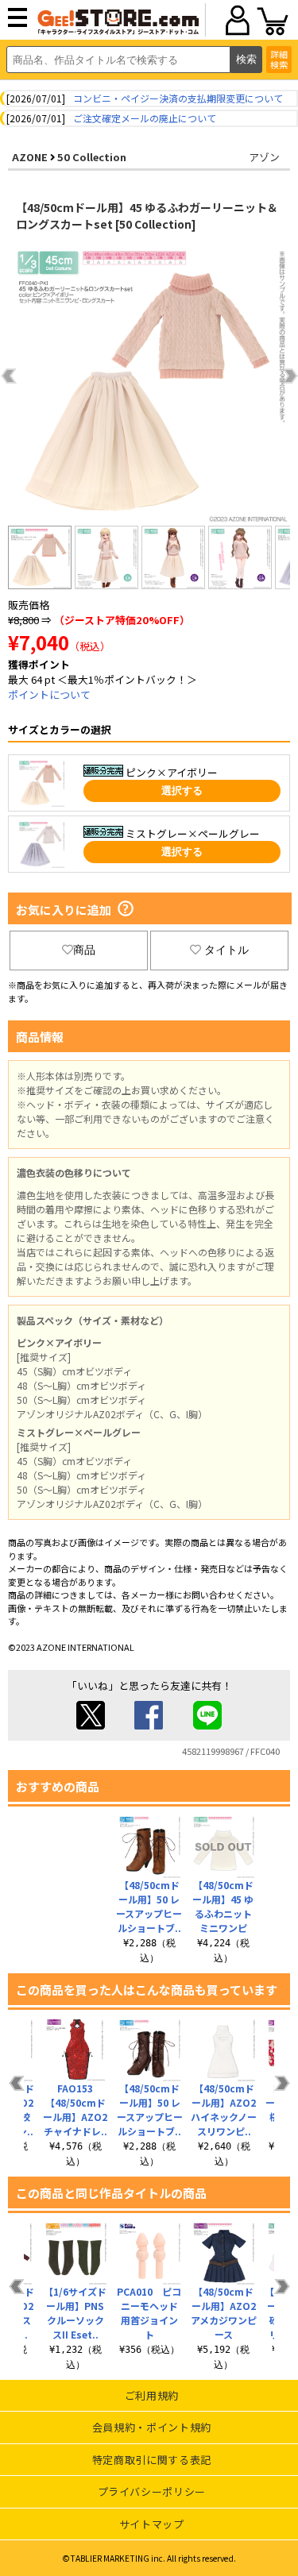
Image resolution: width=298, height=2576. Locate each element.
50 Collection (92, 157)
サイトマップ (152, 2524)
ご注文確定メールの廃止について (145, 118)
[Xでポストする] (91, 1725)
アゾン (264, 157)
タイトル (226, 950)
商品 (84, 950)
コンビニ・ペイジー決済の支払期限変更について (178, 98)
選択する (182, 791)
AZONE (30, 157)
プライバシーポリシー (152, 2491)
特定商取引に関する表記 (152, 2460)
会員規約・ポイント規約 (152, 2427)
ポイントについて (49, 694)
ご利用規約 (152, 2395)
